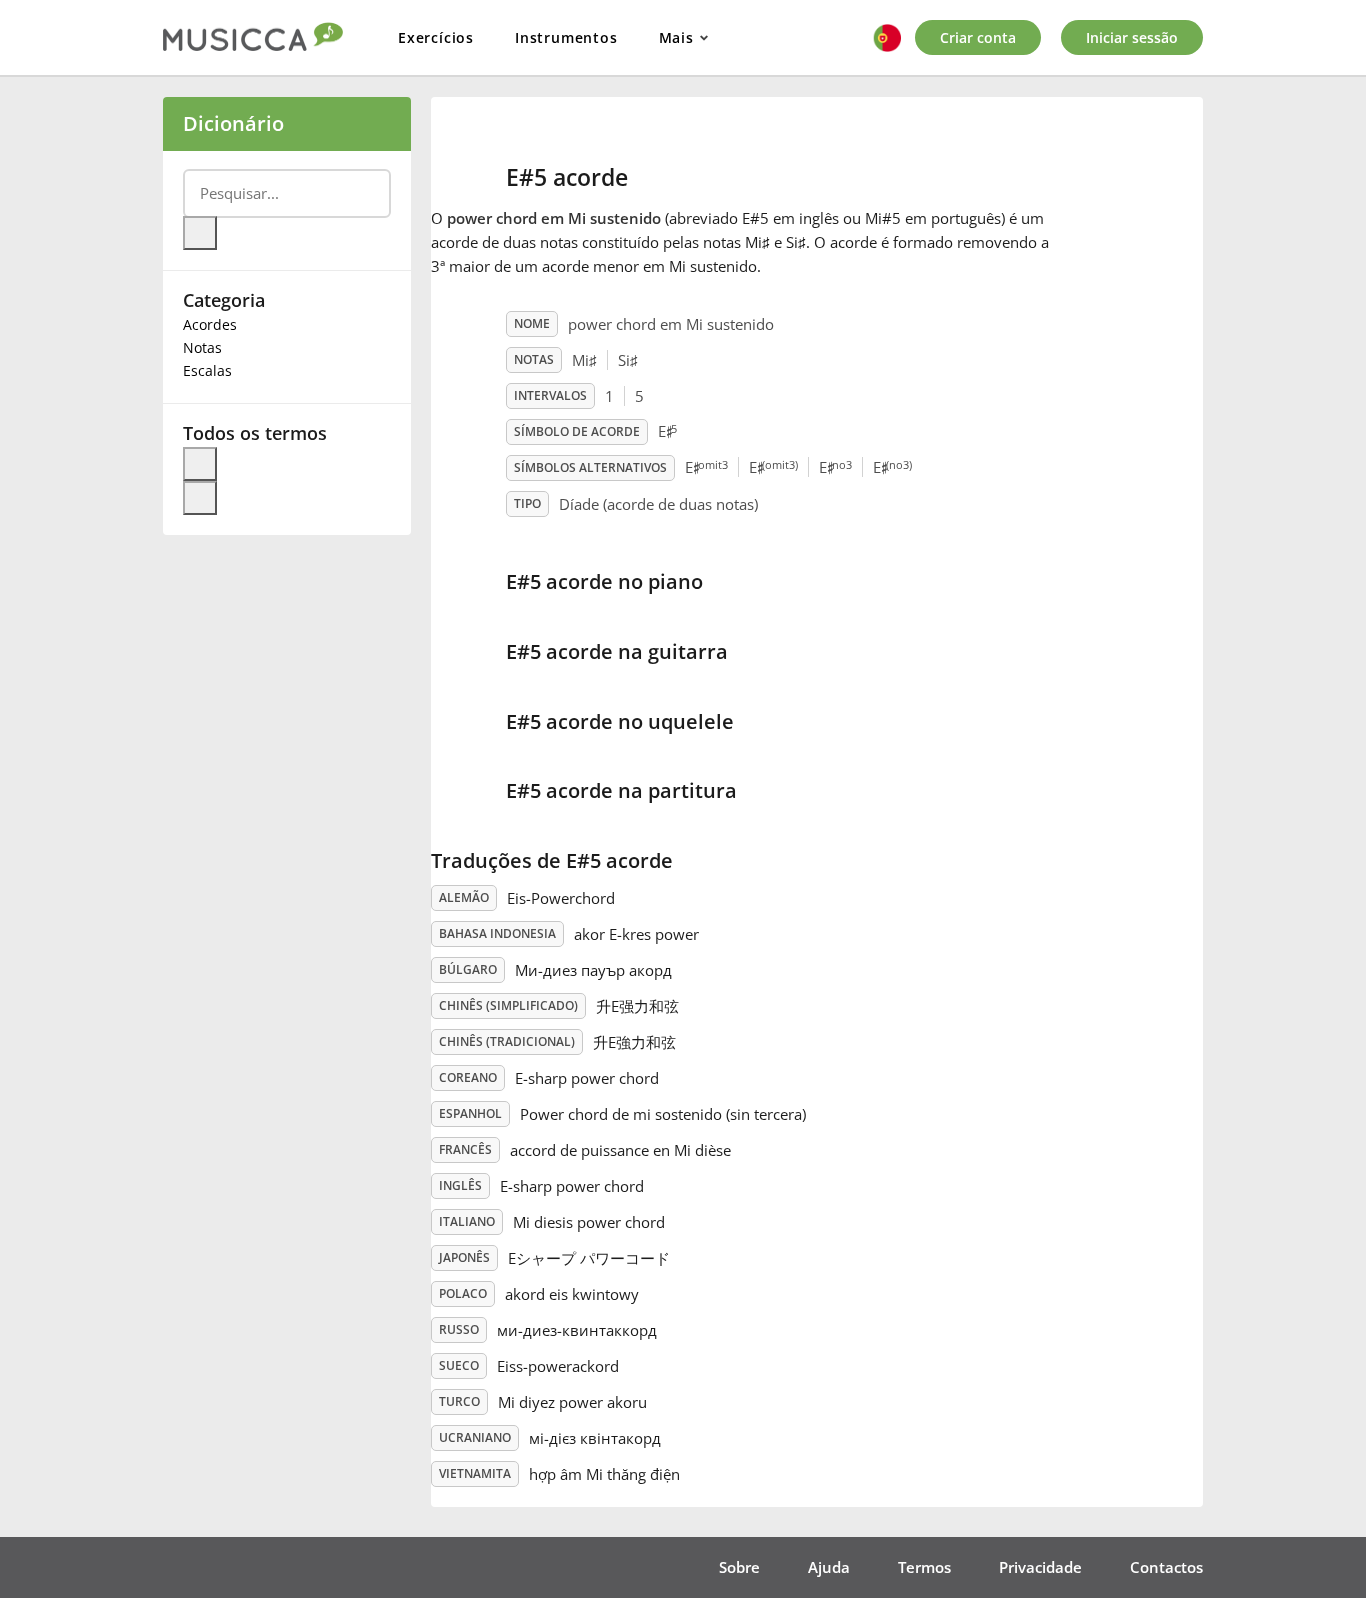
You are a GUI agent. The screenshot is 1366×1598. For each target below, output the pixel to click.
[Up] (200, 464)
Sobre (739, 1567)
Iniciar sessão (1132, 37)
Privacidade (1040, 1567)
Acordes (210, 324)
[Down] (200, 498)
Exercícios (436, 37)
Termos (924, 1567)
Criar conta (978, 37)
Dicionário (233, 123)
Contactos (1166, 1567)
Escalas (207, 370)
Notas (202, 347)
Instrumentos (566, 37)
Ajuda (829, 1567)
